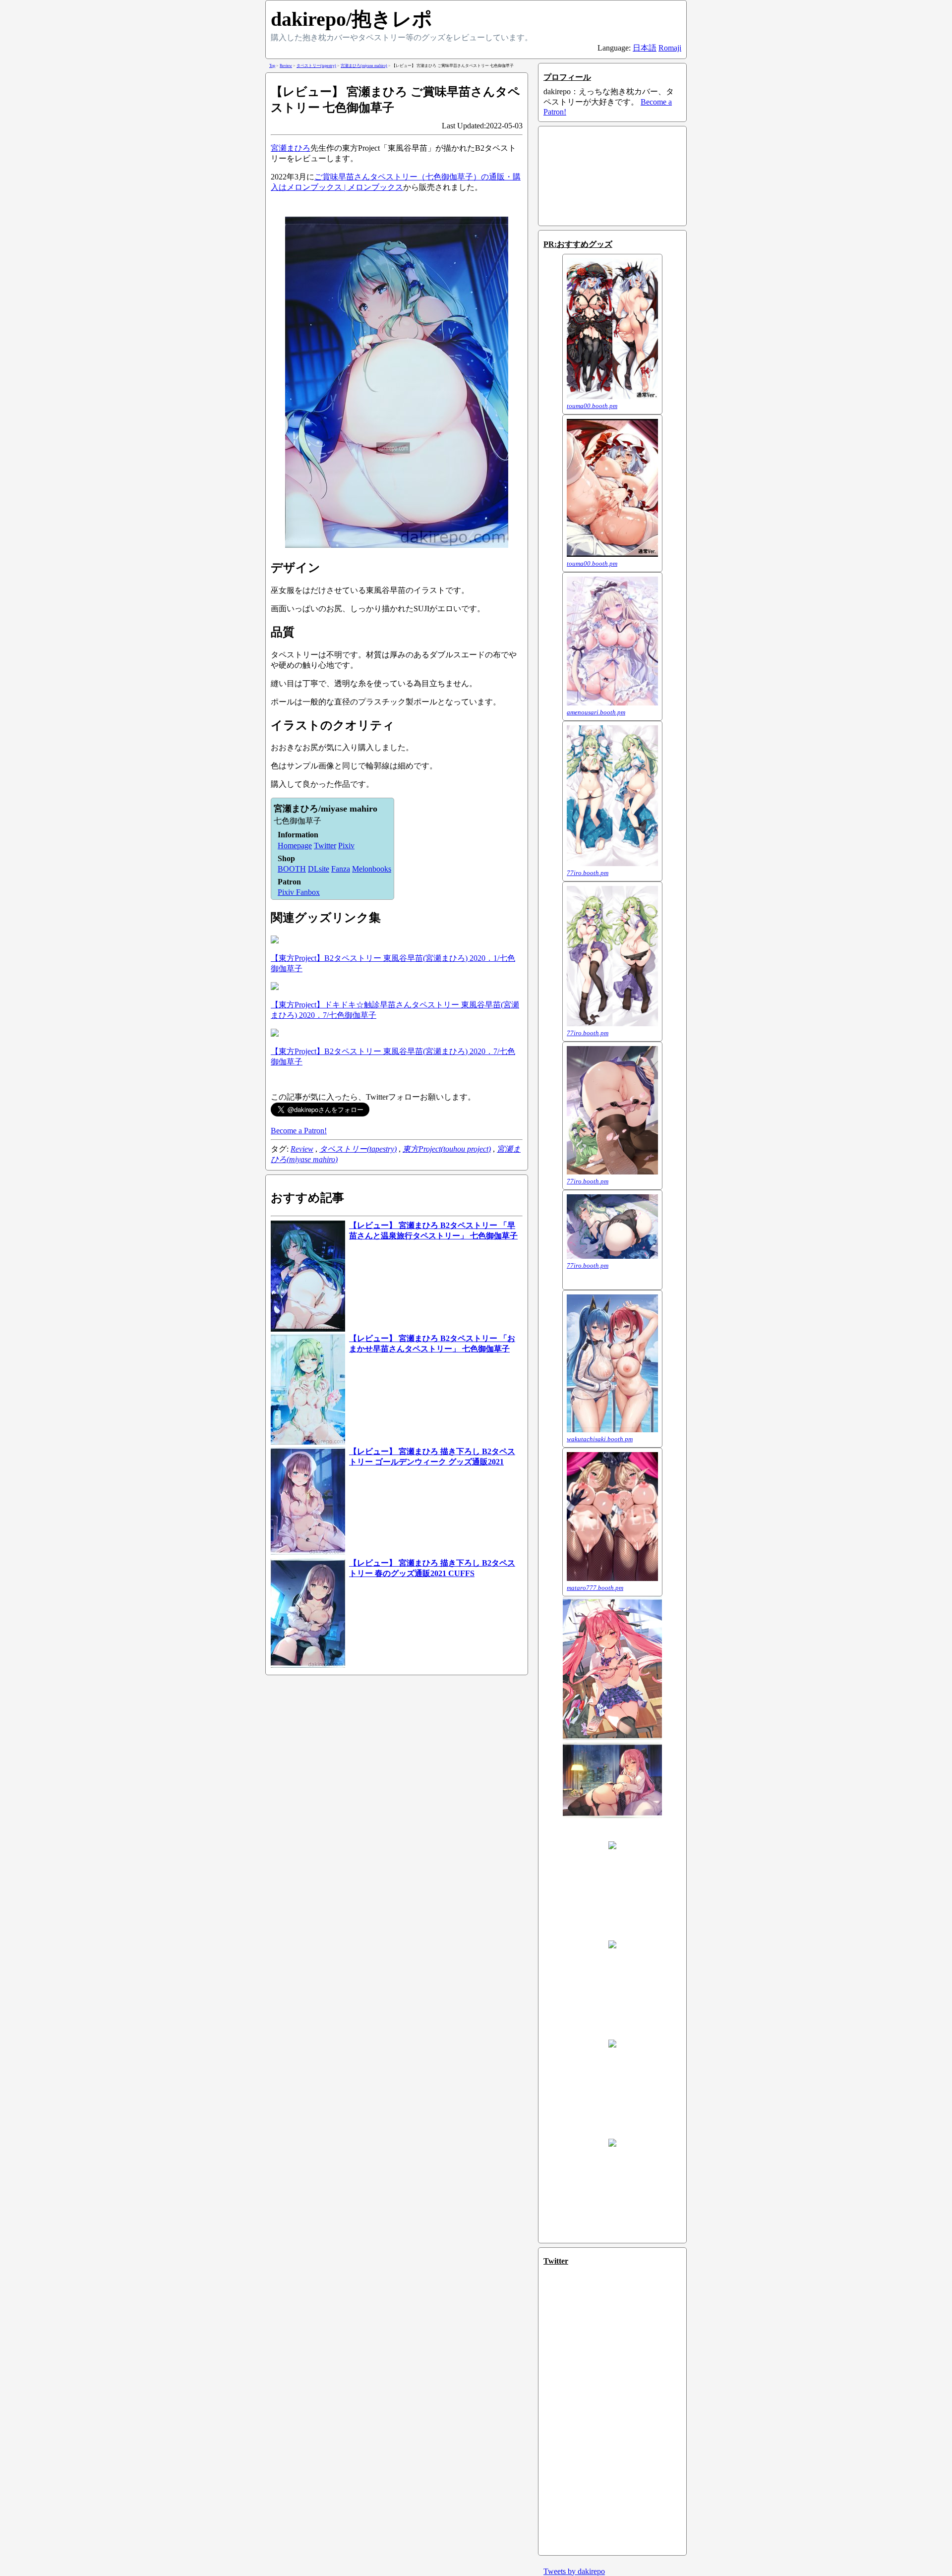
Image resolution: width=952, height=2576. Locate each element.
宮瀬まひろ (291, 148)
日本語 (645, 48)
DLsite (319, 869)
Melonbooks (372, 869)
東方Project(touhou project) (447, 1149)
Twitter (325, 846)
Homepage (295, 846)
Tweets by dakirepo (574, 2571)
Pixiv (346, 846)
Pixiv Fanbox (299, 892)
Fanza (341, 869)
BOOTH (292, 869)
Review (302, 1149)
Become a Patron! (299, 1131)
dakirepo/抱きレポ (352, 19)
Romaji (670, 48)
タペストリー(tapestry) (358, 1149)
